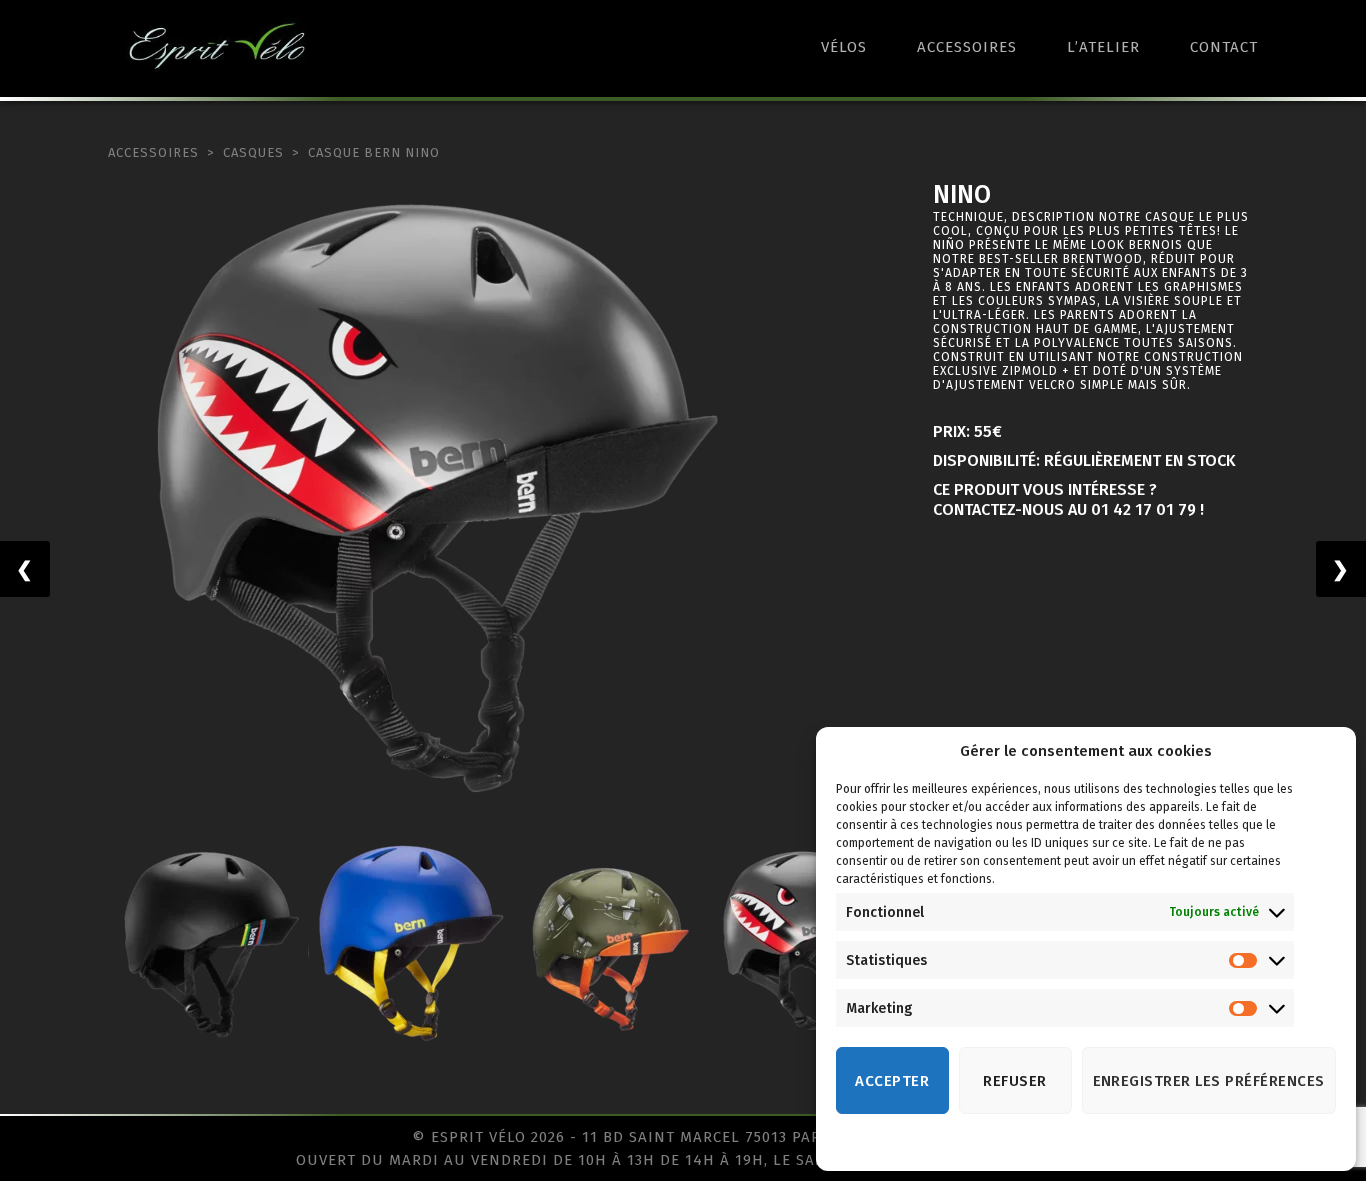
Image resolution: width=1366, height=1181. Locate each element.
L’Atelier (1103, 47)
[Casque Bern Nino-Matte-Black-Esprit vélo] (208, 944)
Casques (253, 152)
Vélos (844, 47)
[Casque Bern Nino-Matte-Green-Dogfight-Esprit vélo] (608, 944)
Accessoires (967, 47)
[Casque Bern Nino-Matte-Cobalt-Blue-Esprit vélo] (408, 944)
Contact (1224, 47)
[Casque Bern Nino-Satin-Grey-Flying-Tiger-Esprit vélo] (430, 502)
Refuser (1015, 1081)
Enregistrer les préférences (1209, 1081)
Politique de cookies (1066, 1144)
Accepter (892, 1081)
